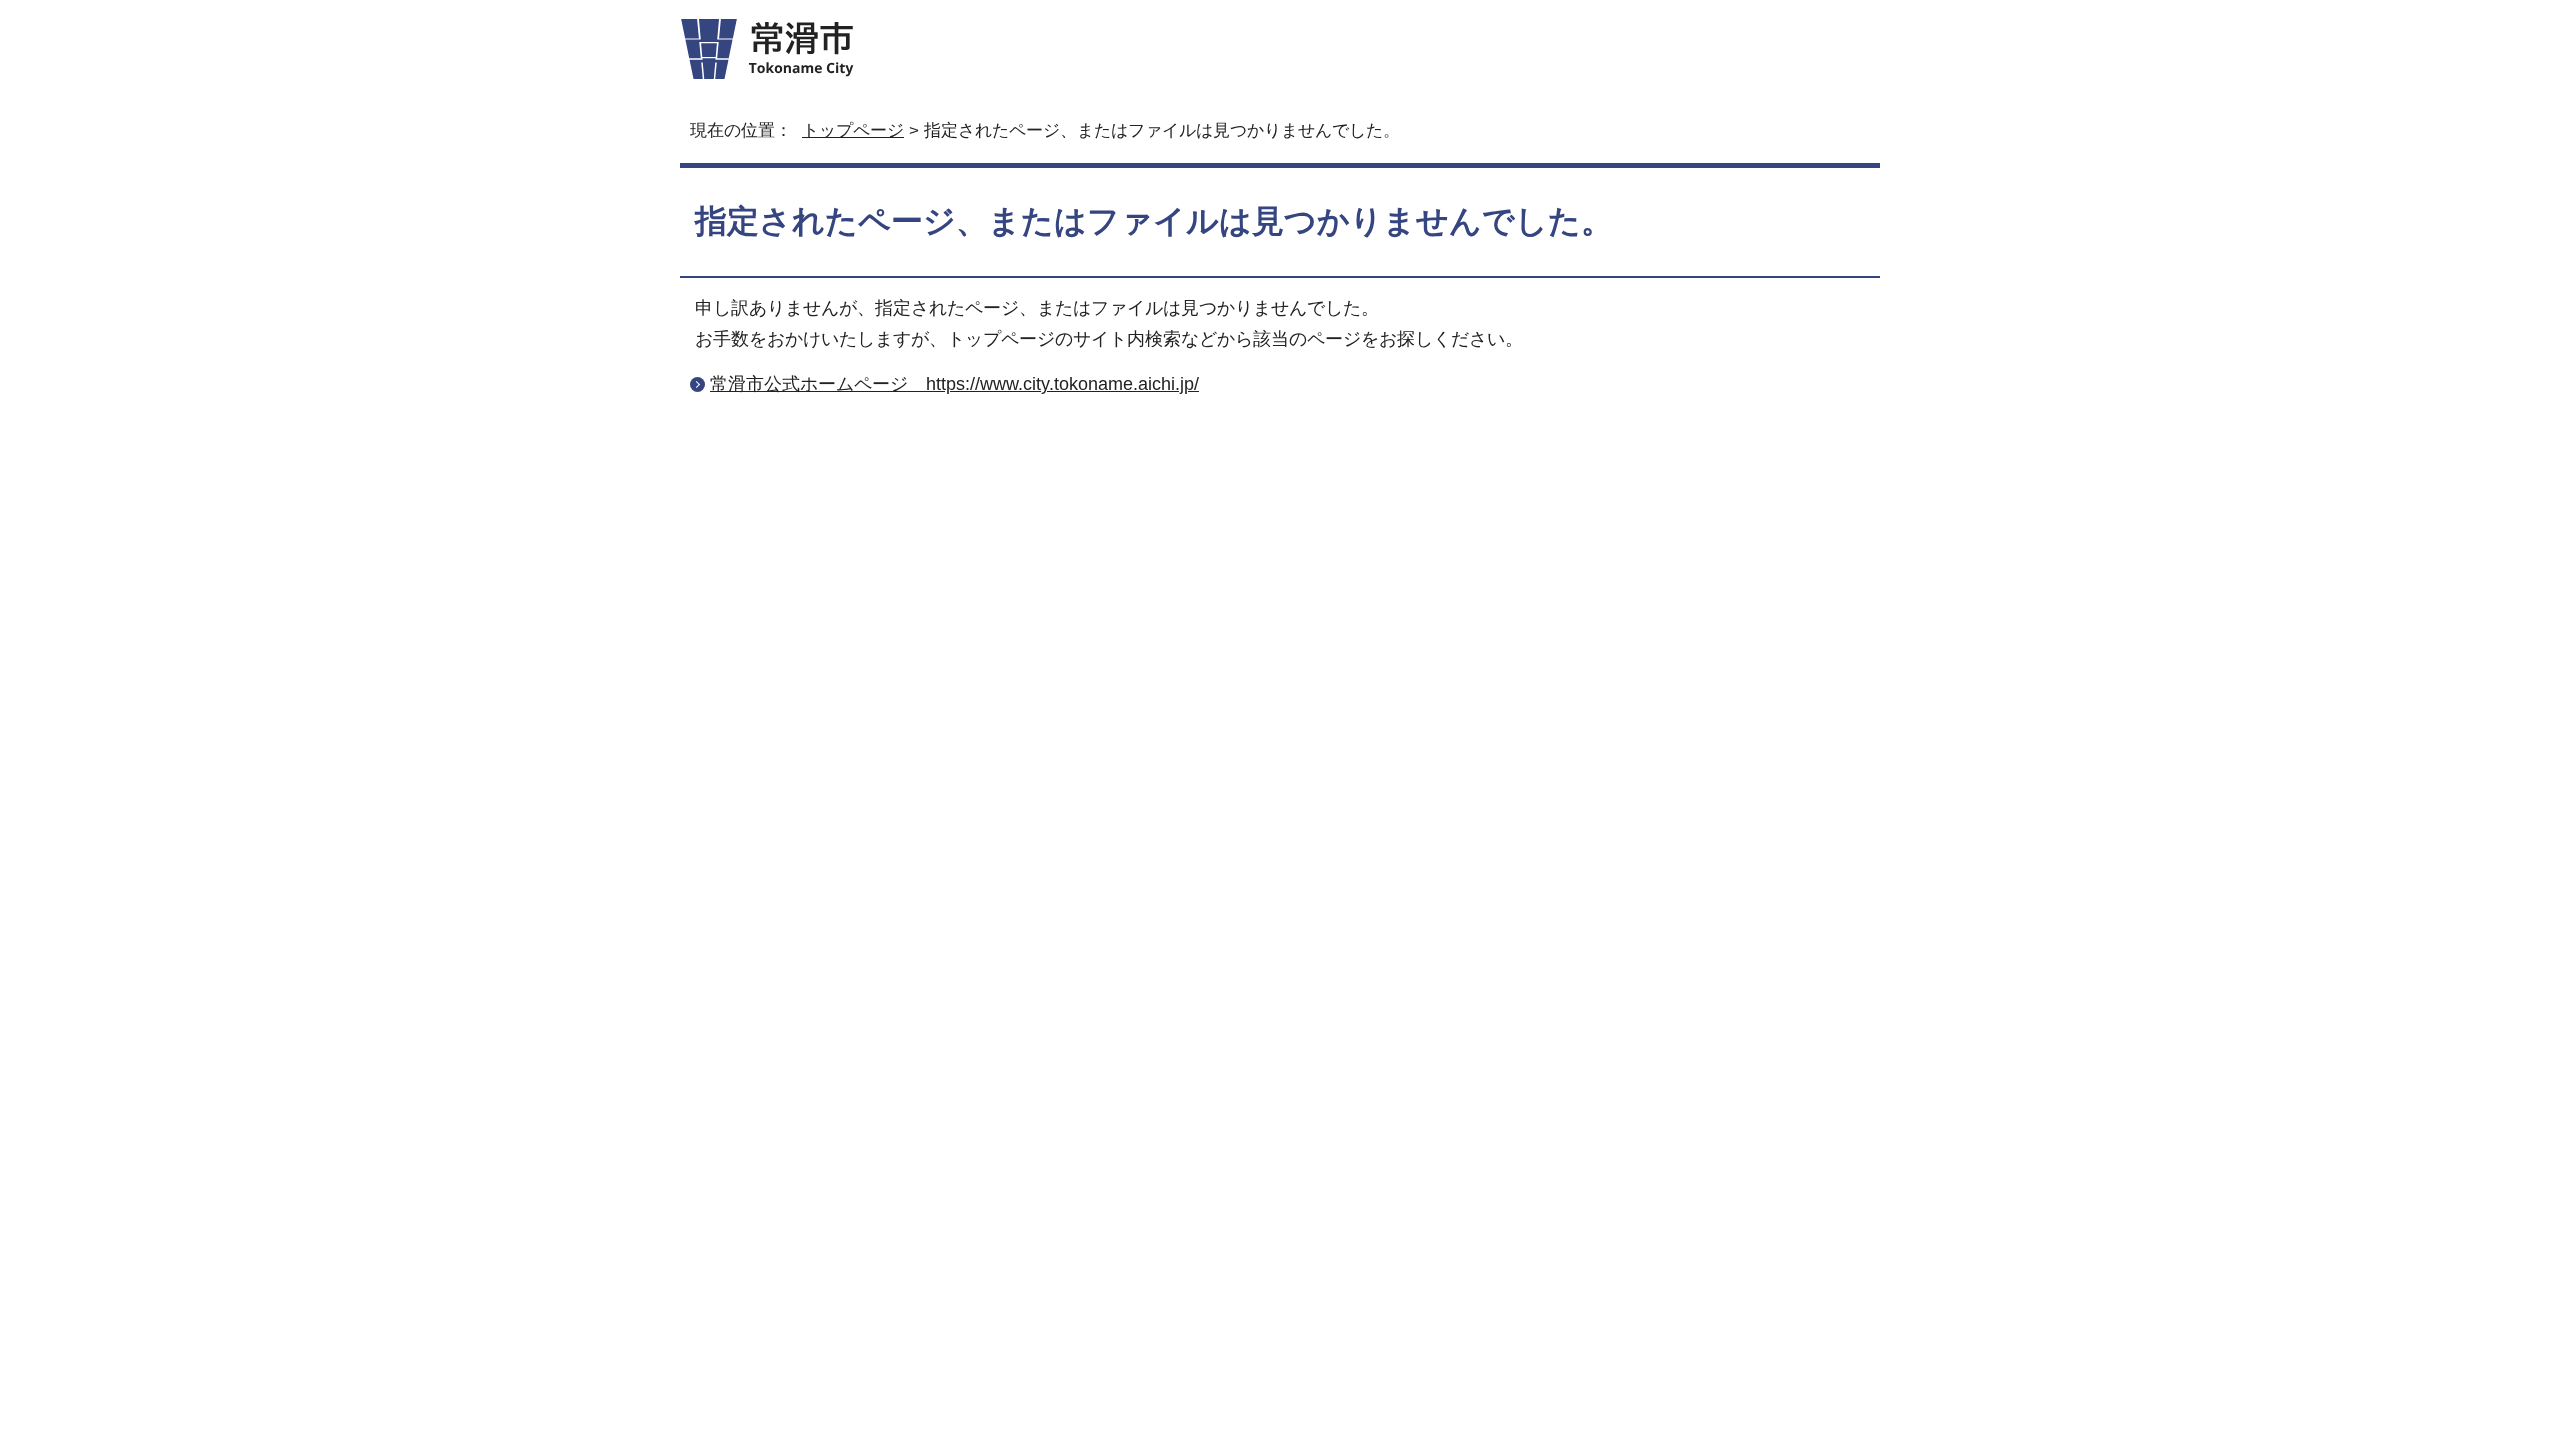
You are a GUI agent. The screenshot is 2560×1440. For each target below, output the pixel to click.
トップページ (853, 130)
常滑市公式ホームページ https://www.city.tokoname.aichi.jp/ (954, 384)
